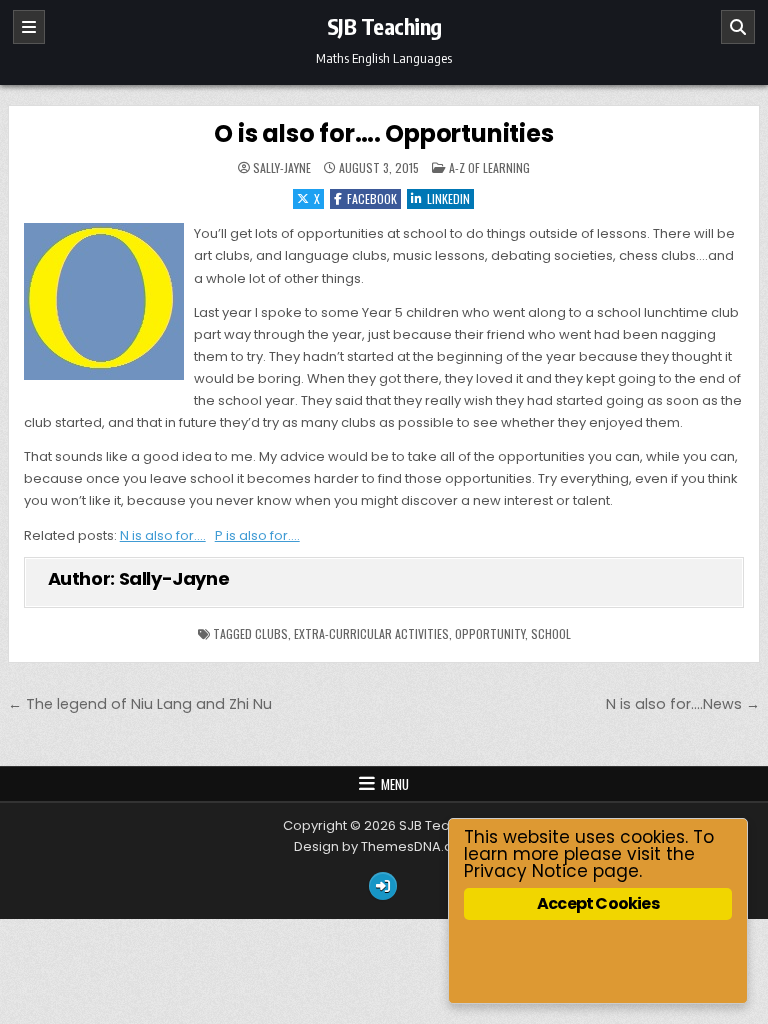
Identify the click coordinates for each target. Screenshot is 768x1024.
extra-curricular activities (371, 633)
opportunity (490, 633)
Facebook (372, 198)
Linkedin (448, 198)
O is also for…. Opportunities (383, 133)
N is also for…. (163, 535)
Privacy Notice (526, 871)
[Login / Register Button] (383, 886)
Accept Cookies (598, 903)
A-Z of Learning (489, 167)
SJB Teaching (384, 26)
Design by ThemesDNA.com (384, 846)
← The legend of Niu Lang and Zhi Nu (140, 704)
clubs (271, 633)
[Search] (738, 27)
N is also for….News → (683, 704)
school (551, 633)
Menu (395, 784)
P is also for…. (257, 535)
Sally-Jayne (282, 168)
